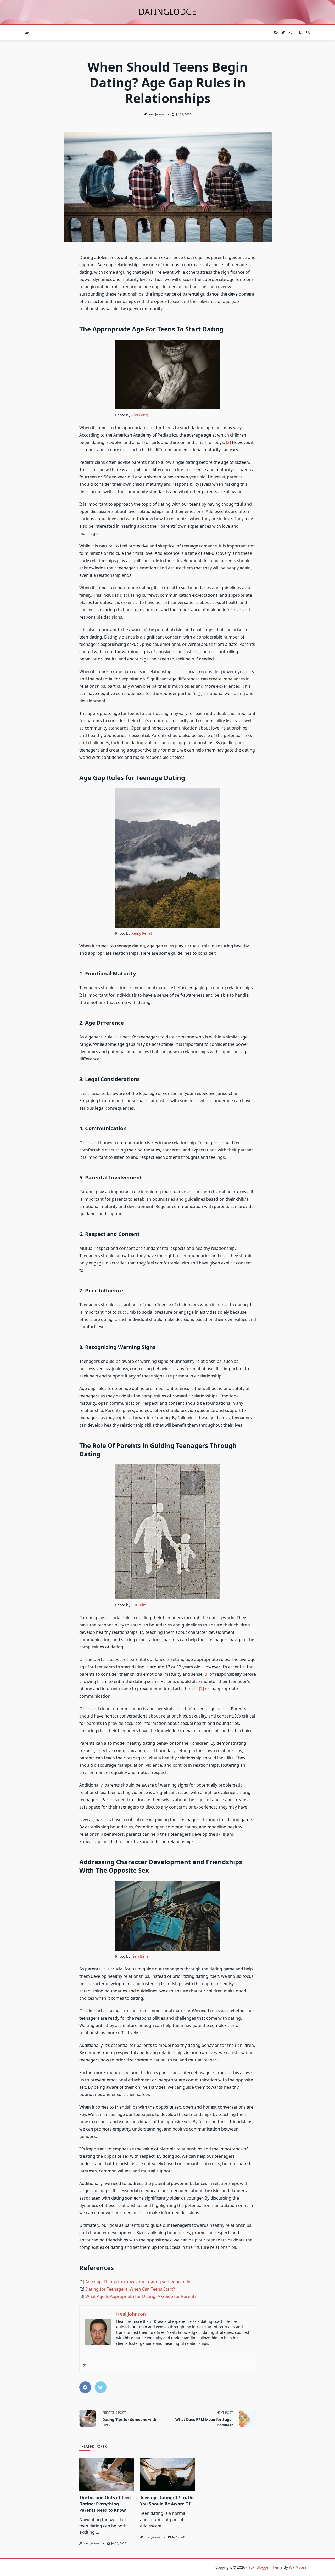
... (97, 2532)
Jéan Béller (141, 1956)
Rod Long (140, 415)
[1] (200, 693)
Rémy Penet (142, 933)
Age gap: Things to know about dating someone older (139, 2282)
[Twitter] (85, 2365)
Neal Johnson (157, 114)
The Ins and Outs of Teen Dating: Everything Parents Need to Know (105, 2504)
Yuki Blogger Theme (266, 2567)
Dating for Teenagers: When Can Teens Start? (130, 2289)
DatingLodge (168, 12)
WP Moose (298, 2567)
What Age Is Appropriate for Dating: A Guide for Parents (141, 2296)
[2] (228, 442)
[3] (206, 1674)
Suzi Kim (139, 1605)
